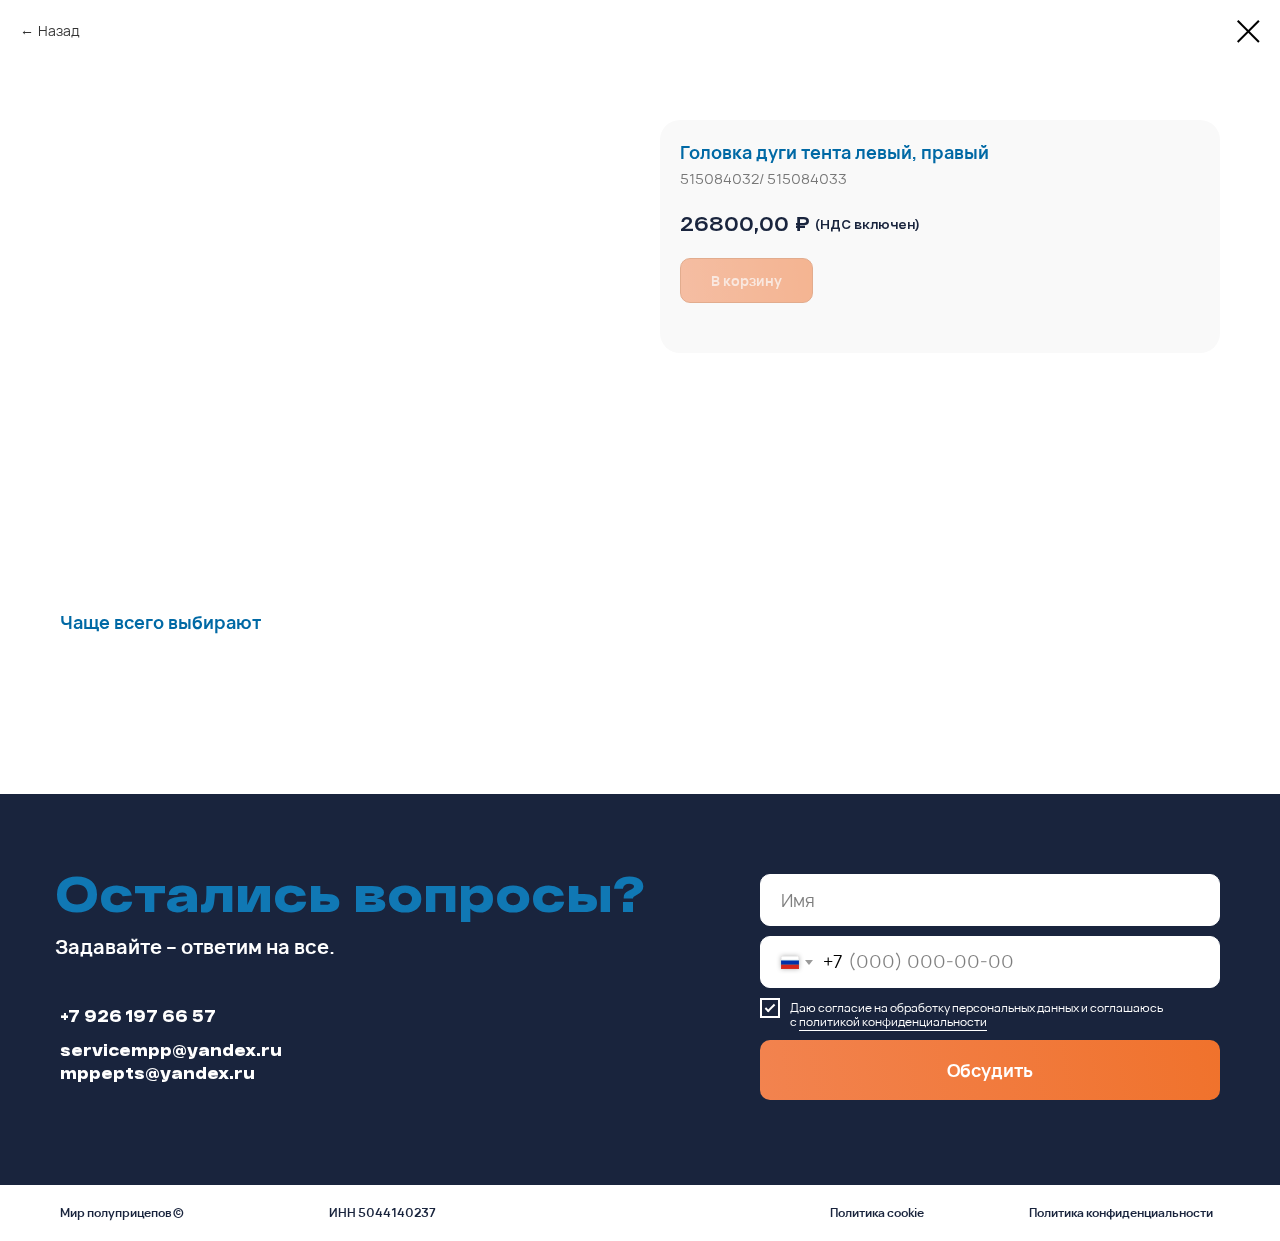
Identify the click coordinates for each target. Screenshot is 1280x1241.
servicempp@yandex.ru (171, 1049)
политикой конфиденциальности (893, 1021)
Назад (59, 30)
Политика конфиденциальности (1121, 1212)
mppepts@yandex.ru (157, 1072)
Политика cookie (877, 1212)
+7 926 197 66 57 (138, 1015)
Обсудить (990, 1070)
